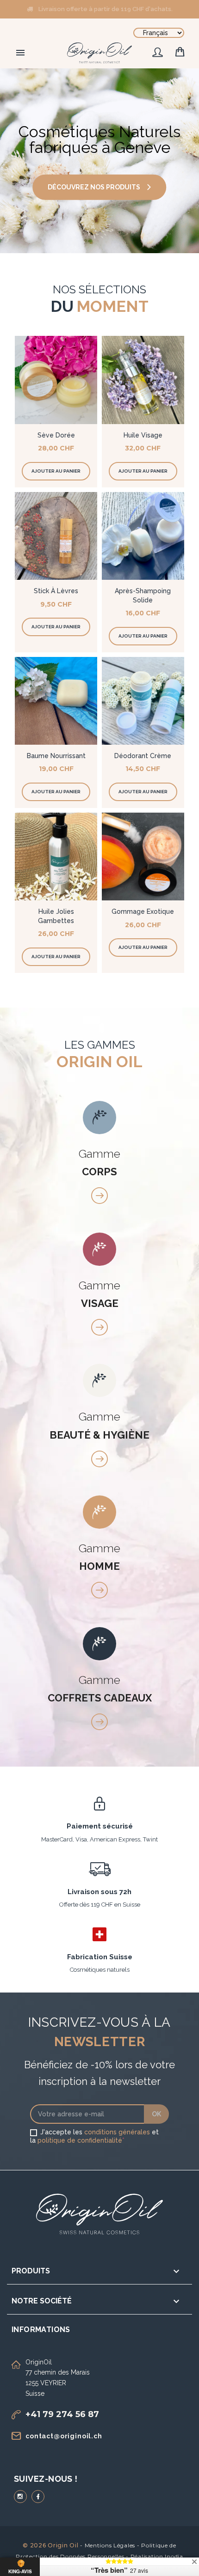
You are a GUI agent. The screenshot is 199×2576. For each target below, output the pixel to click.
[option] (99, 161)
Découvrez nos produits (94, 187)
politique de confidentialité (80, 2140)
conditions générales (117, 2132)
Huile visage (143, 435)
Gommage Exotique (143, 911)
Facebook (38, 2497)
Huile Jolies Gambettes (56, 916)
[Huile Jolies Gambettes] (56, 857)
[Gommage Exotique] (143, 857)
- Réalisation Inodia (154, 2556)
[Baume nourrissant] (56, 701)
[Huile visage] (143, 380)
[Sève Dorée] (56, 380)
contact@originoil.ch (64, 2436)
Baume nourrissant (56, 756)
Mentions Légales (110, 2545)
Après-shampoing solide (143, 595)
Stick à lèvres (56, 591)
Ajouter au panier (56, 471)
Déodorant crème (143, 756)
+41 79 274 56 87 (62, 2414)
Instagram (20, 2497)
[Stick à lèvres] (56, 536)
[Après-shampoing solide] (143, 536)
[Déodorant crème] (143, 701)
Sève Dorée (56, 435)
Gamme (99, 1162)
